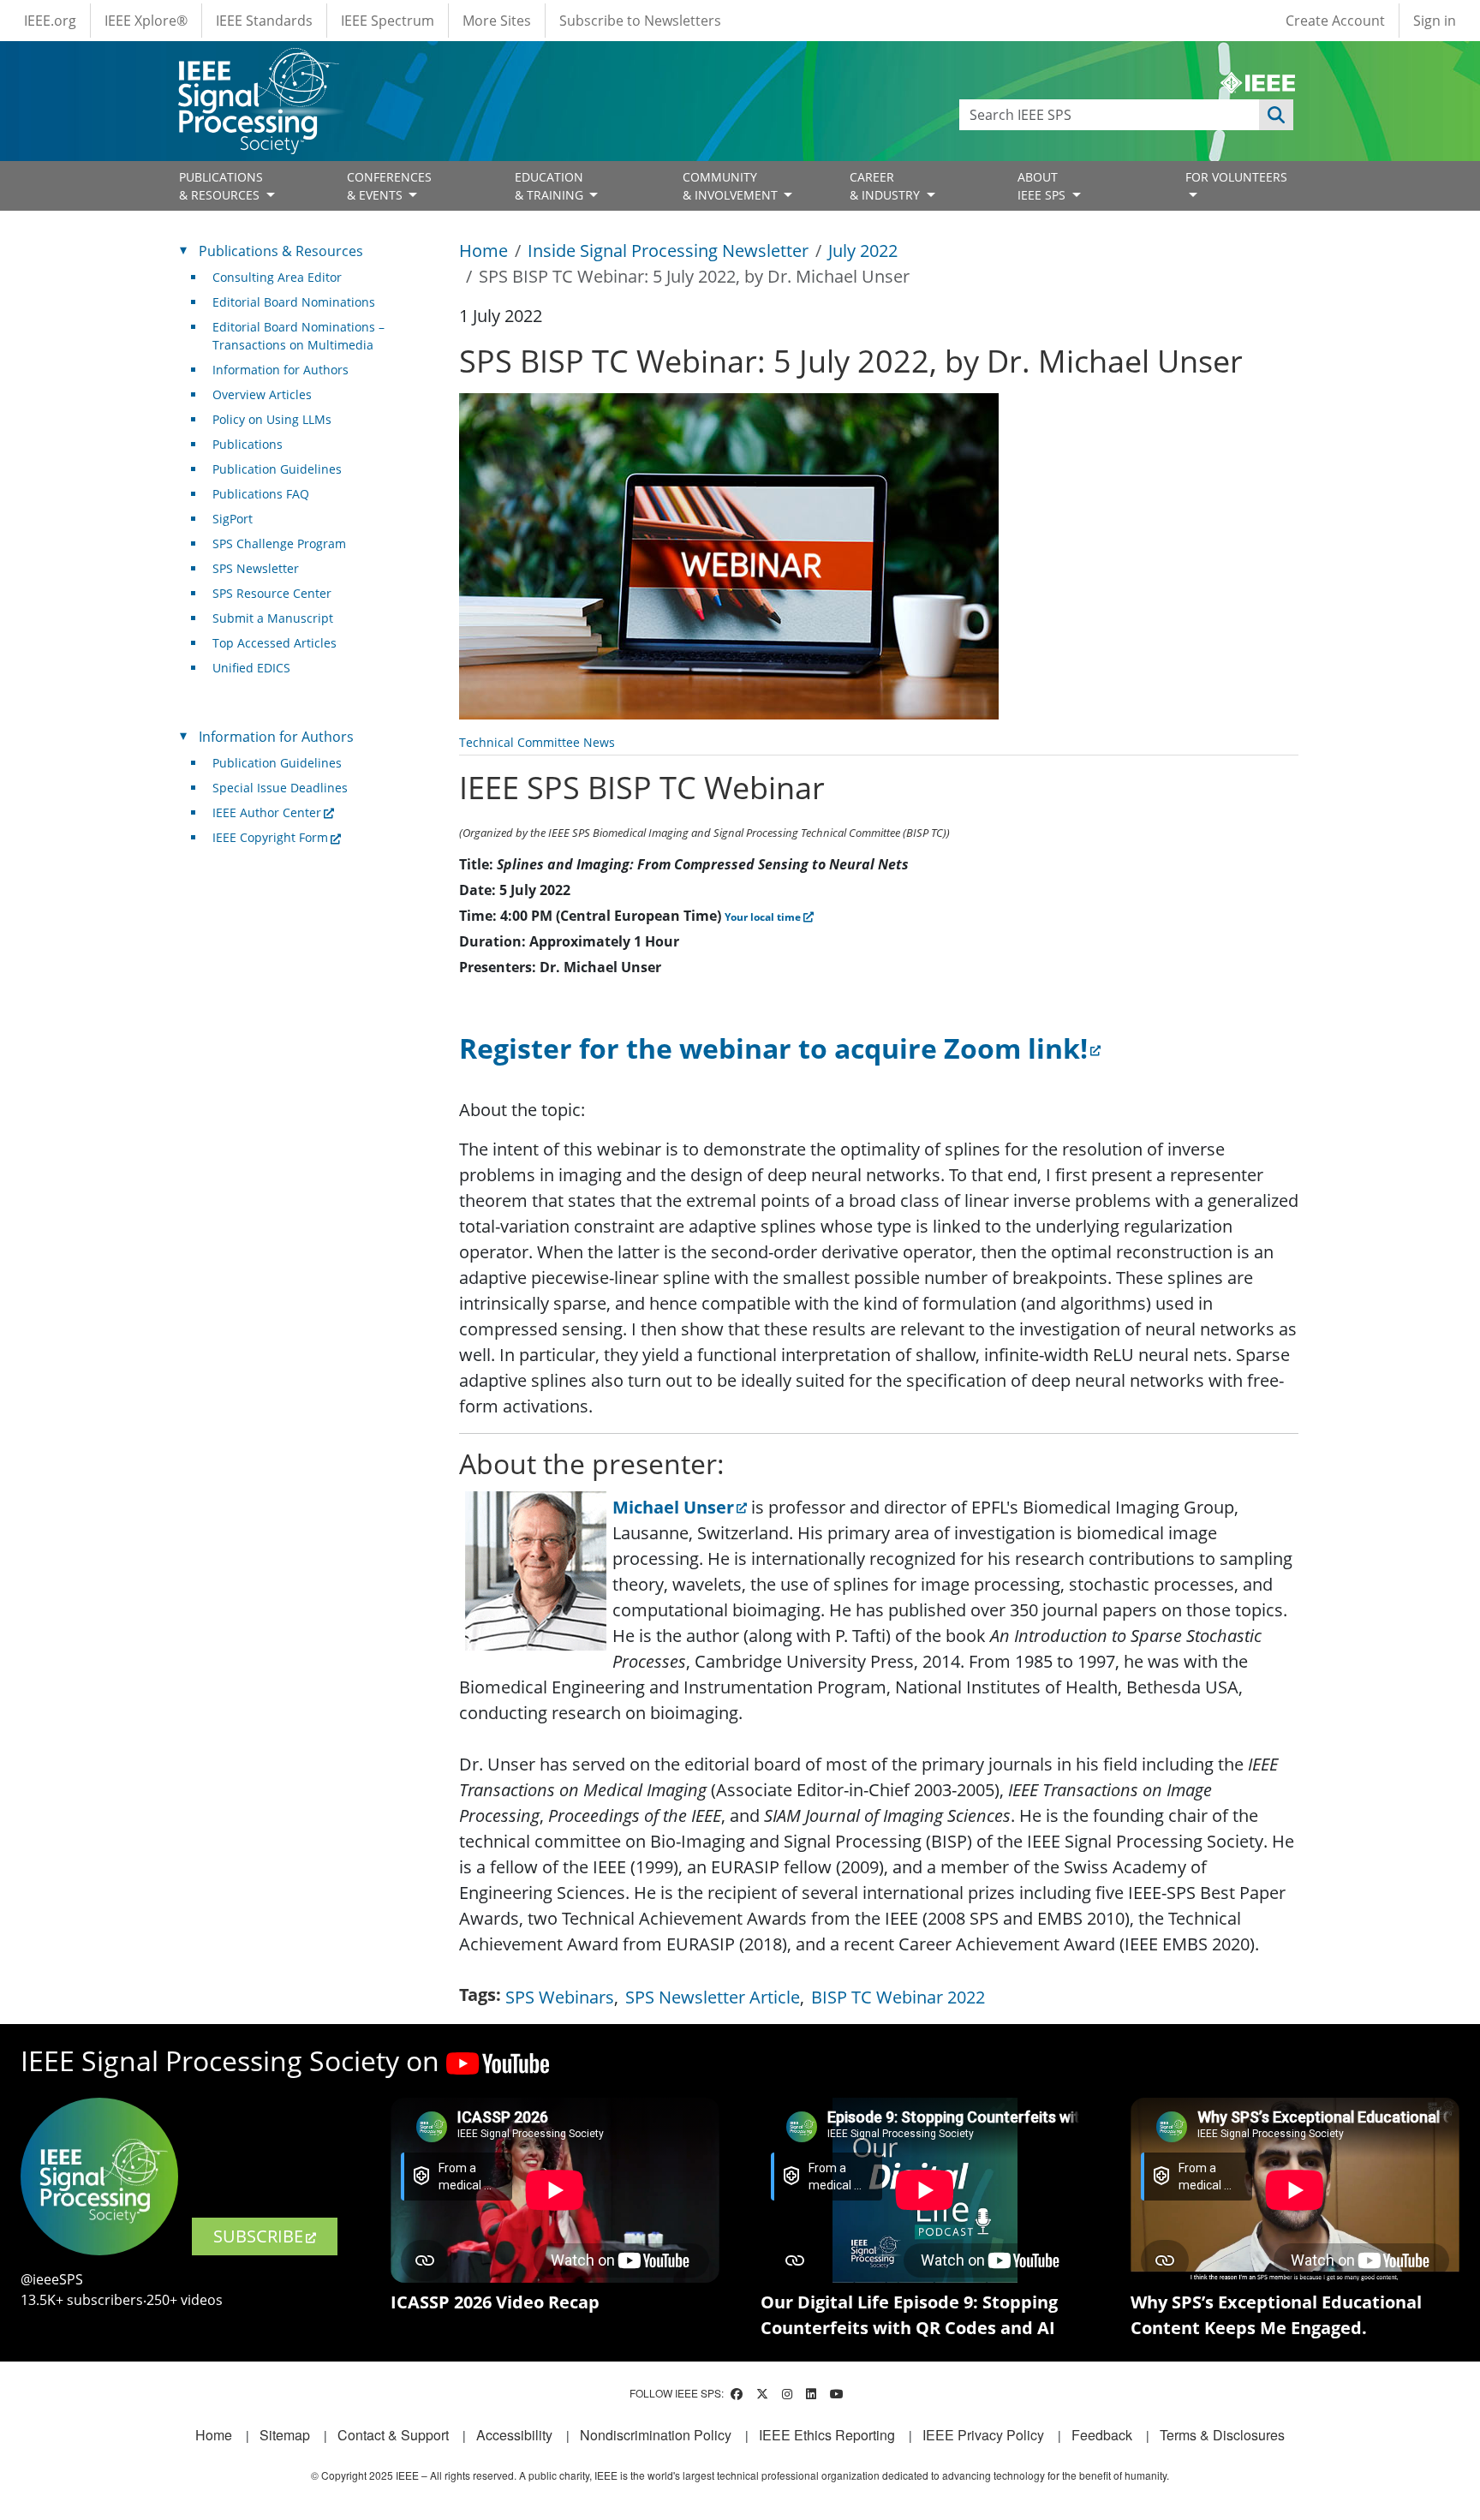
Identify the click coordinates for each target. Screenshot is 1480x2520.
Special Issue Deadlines (280, 788)
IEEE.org (50, 21)
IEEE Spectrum (388, 21)
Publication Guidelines (277, 469)
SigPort (233, 519)
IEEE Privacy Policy (983, 2435)
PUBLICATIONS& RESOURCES (221, 186)
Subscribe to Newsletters (640, 21)
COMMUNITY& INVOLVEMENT (732, 186)
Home (483, 251)
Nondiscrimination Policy (656, 2435)
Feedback (1102, 2435)
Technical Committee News (537, 742)
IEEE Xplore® (146, 21)
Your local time (763, 917)
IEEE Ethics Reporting (827, 2435)
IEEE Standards (264, 21)
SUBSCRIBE (258, 2236)
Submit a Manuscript (273, 618)
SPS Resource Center (272, 593)
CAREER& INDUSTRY (886, 186)
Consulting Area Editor (277, 277)
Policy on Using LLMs (272, 419)
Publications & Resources (281, 251)
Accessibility (514, 2435)
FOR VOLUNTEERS (1236, 177)
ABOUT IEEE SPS (1043, 186)
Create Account (1335, 21)
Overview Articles (262, 394)
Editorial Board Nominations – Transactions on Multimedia (298, 336)
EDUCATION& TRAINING (551, 186)
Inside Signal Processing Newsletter (668, 251)
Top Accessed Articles (275, 643)
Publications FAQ (261, 494)
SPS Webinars (560, 1997)
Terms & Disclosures (1222, 2435)
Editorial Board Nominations (294, 302)
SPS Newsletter (256, 568)
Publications (248, 444)
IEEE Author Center (267, 812)
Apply (1276, 115)
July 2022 (863, 251)
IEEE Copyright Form (270, 837)
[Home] (257, 64)
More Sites (497, 21)
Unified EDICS (251, 668)
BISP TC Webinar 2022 (898, 1997)
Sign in (1435, 21)
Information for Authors (280, 370)
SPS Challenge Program (279, 543)
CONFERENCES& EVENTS (389, 186)
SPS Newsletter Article (713, 1997)
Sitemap (285, 2435)
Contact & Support (393, 2435)
